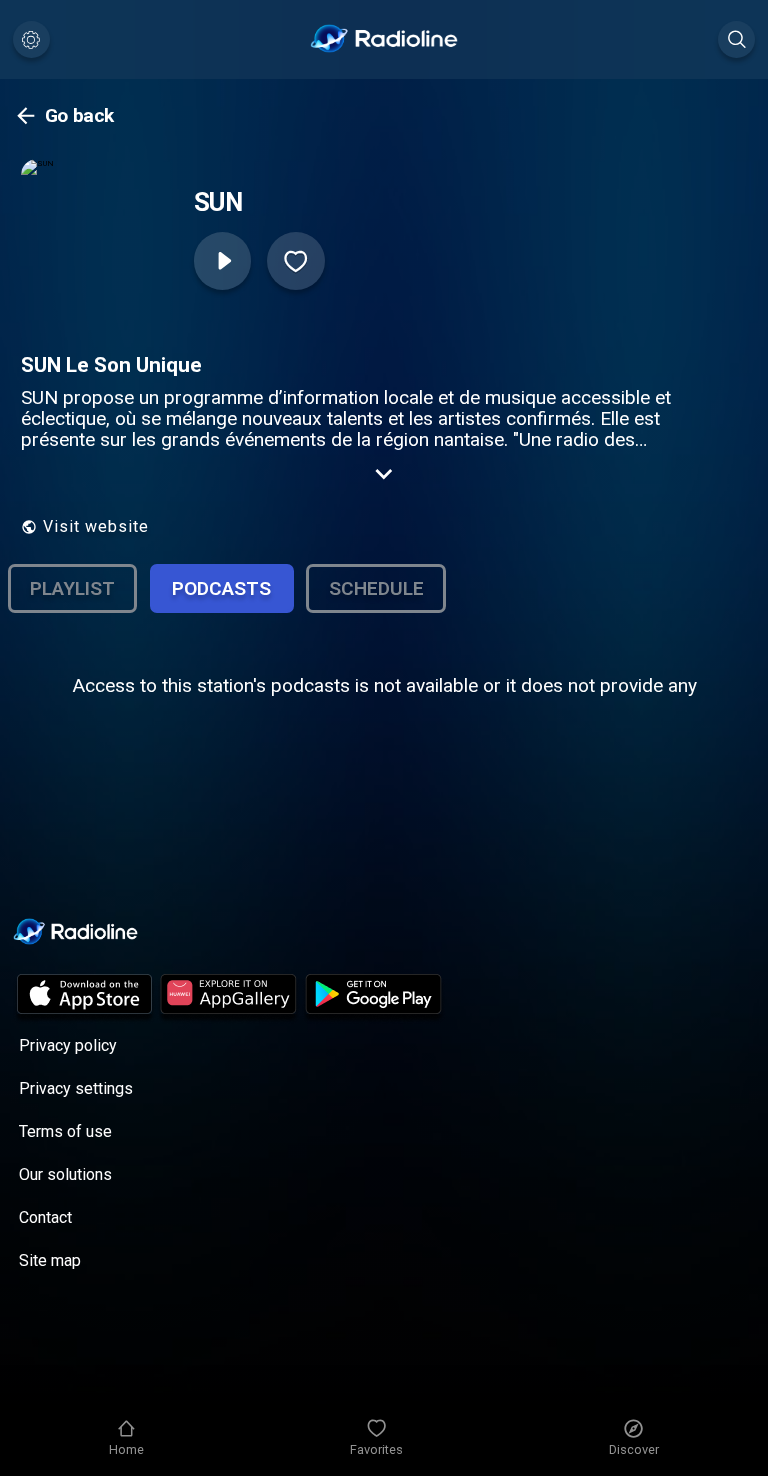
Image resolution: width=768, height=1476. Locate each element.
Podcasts (221, 588)
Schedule (376, 588)
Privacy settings (76, 1088)
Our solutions (65, 1174)
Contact (45, 1217)
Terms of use (65, 1131)
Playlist (72, 588)
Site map (50, 1260)
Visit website (96, 526)
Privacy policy (68, 1045)
